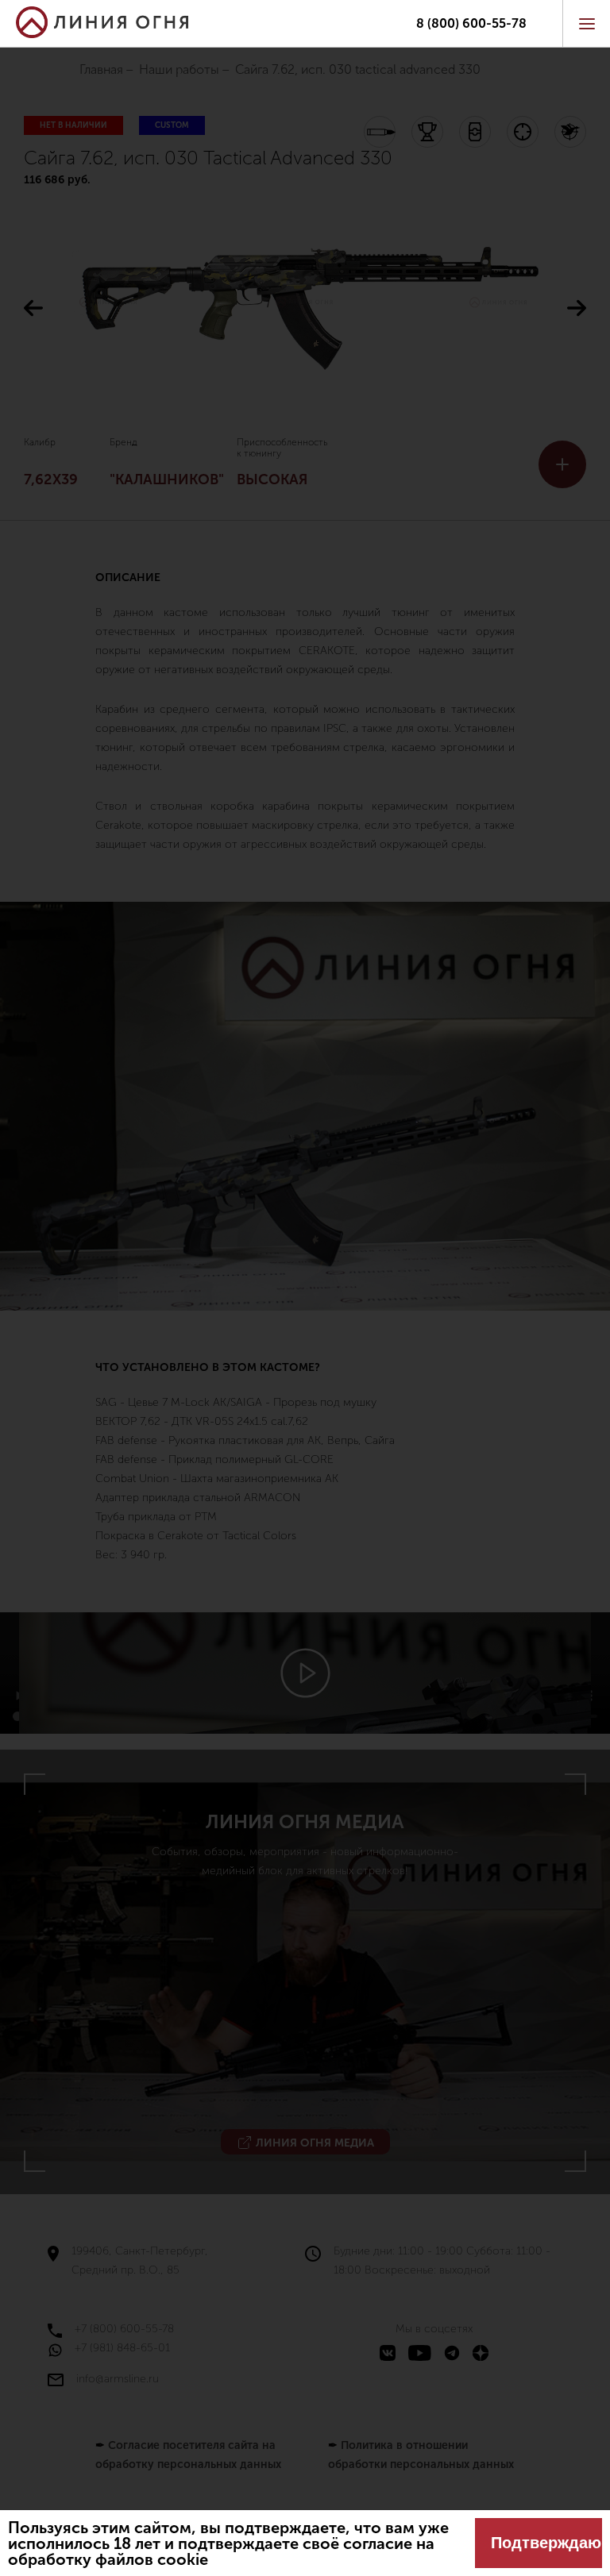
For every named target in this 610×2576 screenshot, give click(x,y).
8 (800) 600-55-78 (471, 24)
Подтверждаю (546, 2543)
